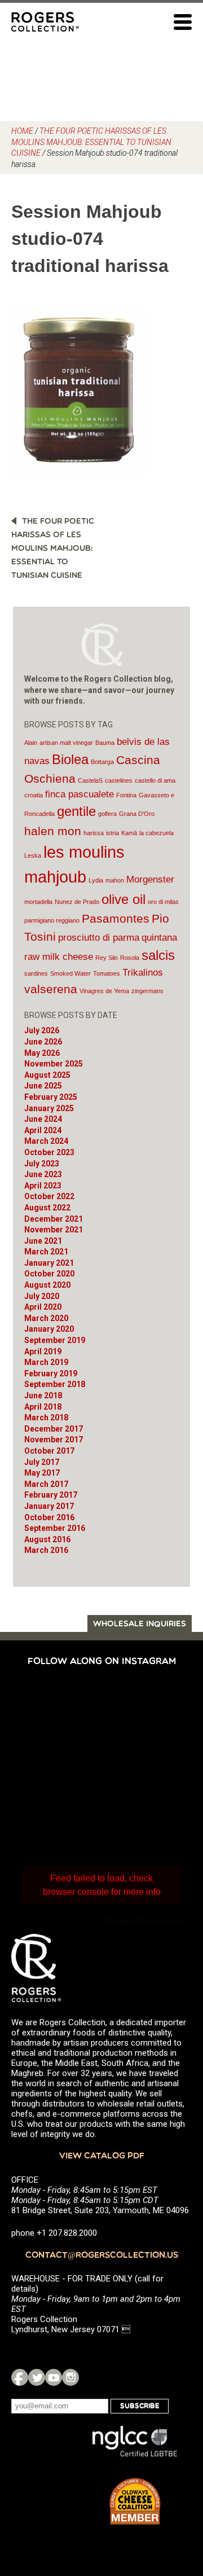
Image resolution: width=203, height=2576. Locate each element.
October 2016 (49, 1517)
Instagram (70, 2377)
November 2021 (54, 1230)
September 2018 (55, 1384)
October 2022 (49, 1196)
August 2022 (47, 1208)
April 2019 (43, 1351)
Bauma (105, 743)
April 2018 (43, 1407)
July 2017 (42, 1462)
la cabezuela (156, 833)
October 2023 (49, 1152)
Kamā (129, 833)
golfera (107, 814)
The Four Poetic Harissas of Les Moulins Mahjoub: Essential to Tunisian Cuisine (91, 142)
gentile (76, 811)
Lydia (96, 880)
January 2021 (49, 1263)
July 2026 (42, 1030)
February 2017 (51, 1495)
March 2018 (46, 1418)
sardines (36, 973)
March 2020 (46, 1318)
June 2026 (43, 1042)
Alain (31, 743)
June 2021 (43, 1241)
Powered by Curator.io (146, 1920)
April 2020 (43, 1307)
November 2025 (54, 1064)
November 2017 (54, 1440)
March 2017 (46, 1484)
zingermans (147, 991)
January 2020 (49, 1329)
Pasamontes (116, 918)
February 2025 (51, 1097)
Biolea (70, 759)
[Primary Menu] (183, 22)
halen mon (53, 831)
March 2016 (46, 1550)
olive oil (123, 899)
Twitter (37, 2377)
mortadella (38, 902)
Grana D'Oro (137, 814)
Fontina (126, 795)
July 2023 (42, 1164)
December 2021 (54, 1219)
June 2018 (43, 1395)
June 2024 (43, 1119)
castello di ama (155, 780)
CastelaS (90, 780)
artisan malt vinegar (66, 743)
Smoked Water (70, 973)
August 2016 (47, 1539)
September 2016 (55, 1528)
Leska (33, 855)
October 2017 (49, 1451)
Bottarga (102, 762)
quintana (159, 938)
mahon (115, 880)
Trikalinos (143, 973)
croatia (34, 795)
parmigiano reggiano (52, 920)
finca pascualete (80, 794)
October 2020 (49, 1274)
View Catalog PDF (102, 2156)
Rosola (130, 958)
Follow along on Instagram (102, 1662)
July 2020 (42, 1296)
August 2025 (47, 1075)
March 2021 (46, 1252)
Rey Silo (107, 958)
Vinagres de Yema (104, 991)
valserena (51, 989)
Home (22, 131)
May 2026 (42, 1053)
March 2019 (46, 1362)
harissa (94, 833)
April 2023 (43, 1186)
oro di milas (163, 902)
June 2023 (43, 1174)
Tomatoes (107, 973)
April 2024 (43, 1130)
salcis (158, 955)
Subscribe (140, 2406)
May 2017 (42, 1473)
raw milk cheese (59, 957)
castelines (119, 780)
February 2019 (51, 1373)
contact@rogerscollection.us (102, 2256)
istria (112, 833)
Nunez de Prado (77, 902)
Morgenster (150, 879)
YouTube (54, 2377)
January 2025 (49, 1108)
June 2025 (43, 1086)
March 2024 (46, 1141)
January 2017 (49, 1506)
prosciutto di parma (99, 938)
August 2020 (47, 1285)
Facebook (20, 2377)
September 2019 (55, 1340)
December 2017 (54, 1429)
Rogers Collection (45, 21)
